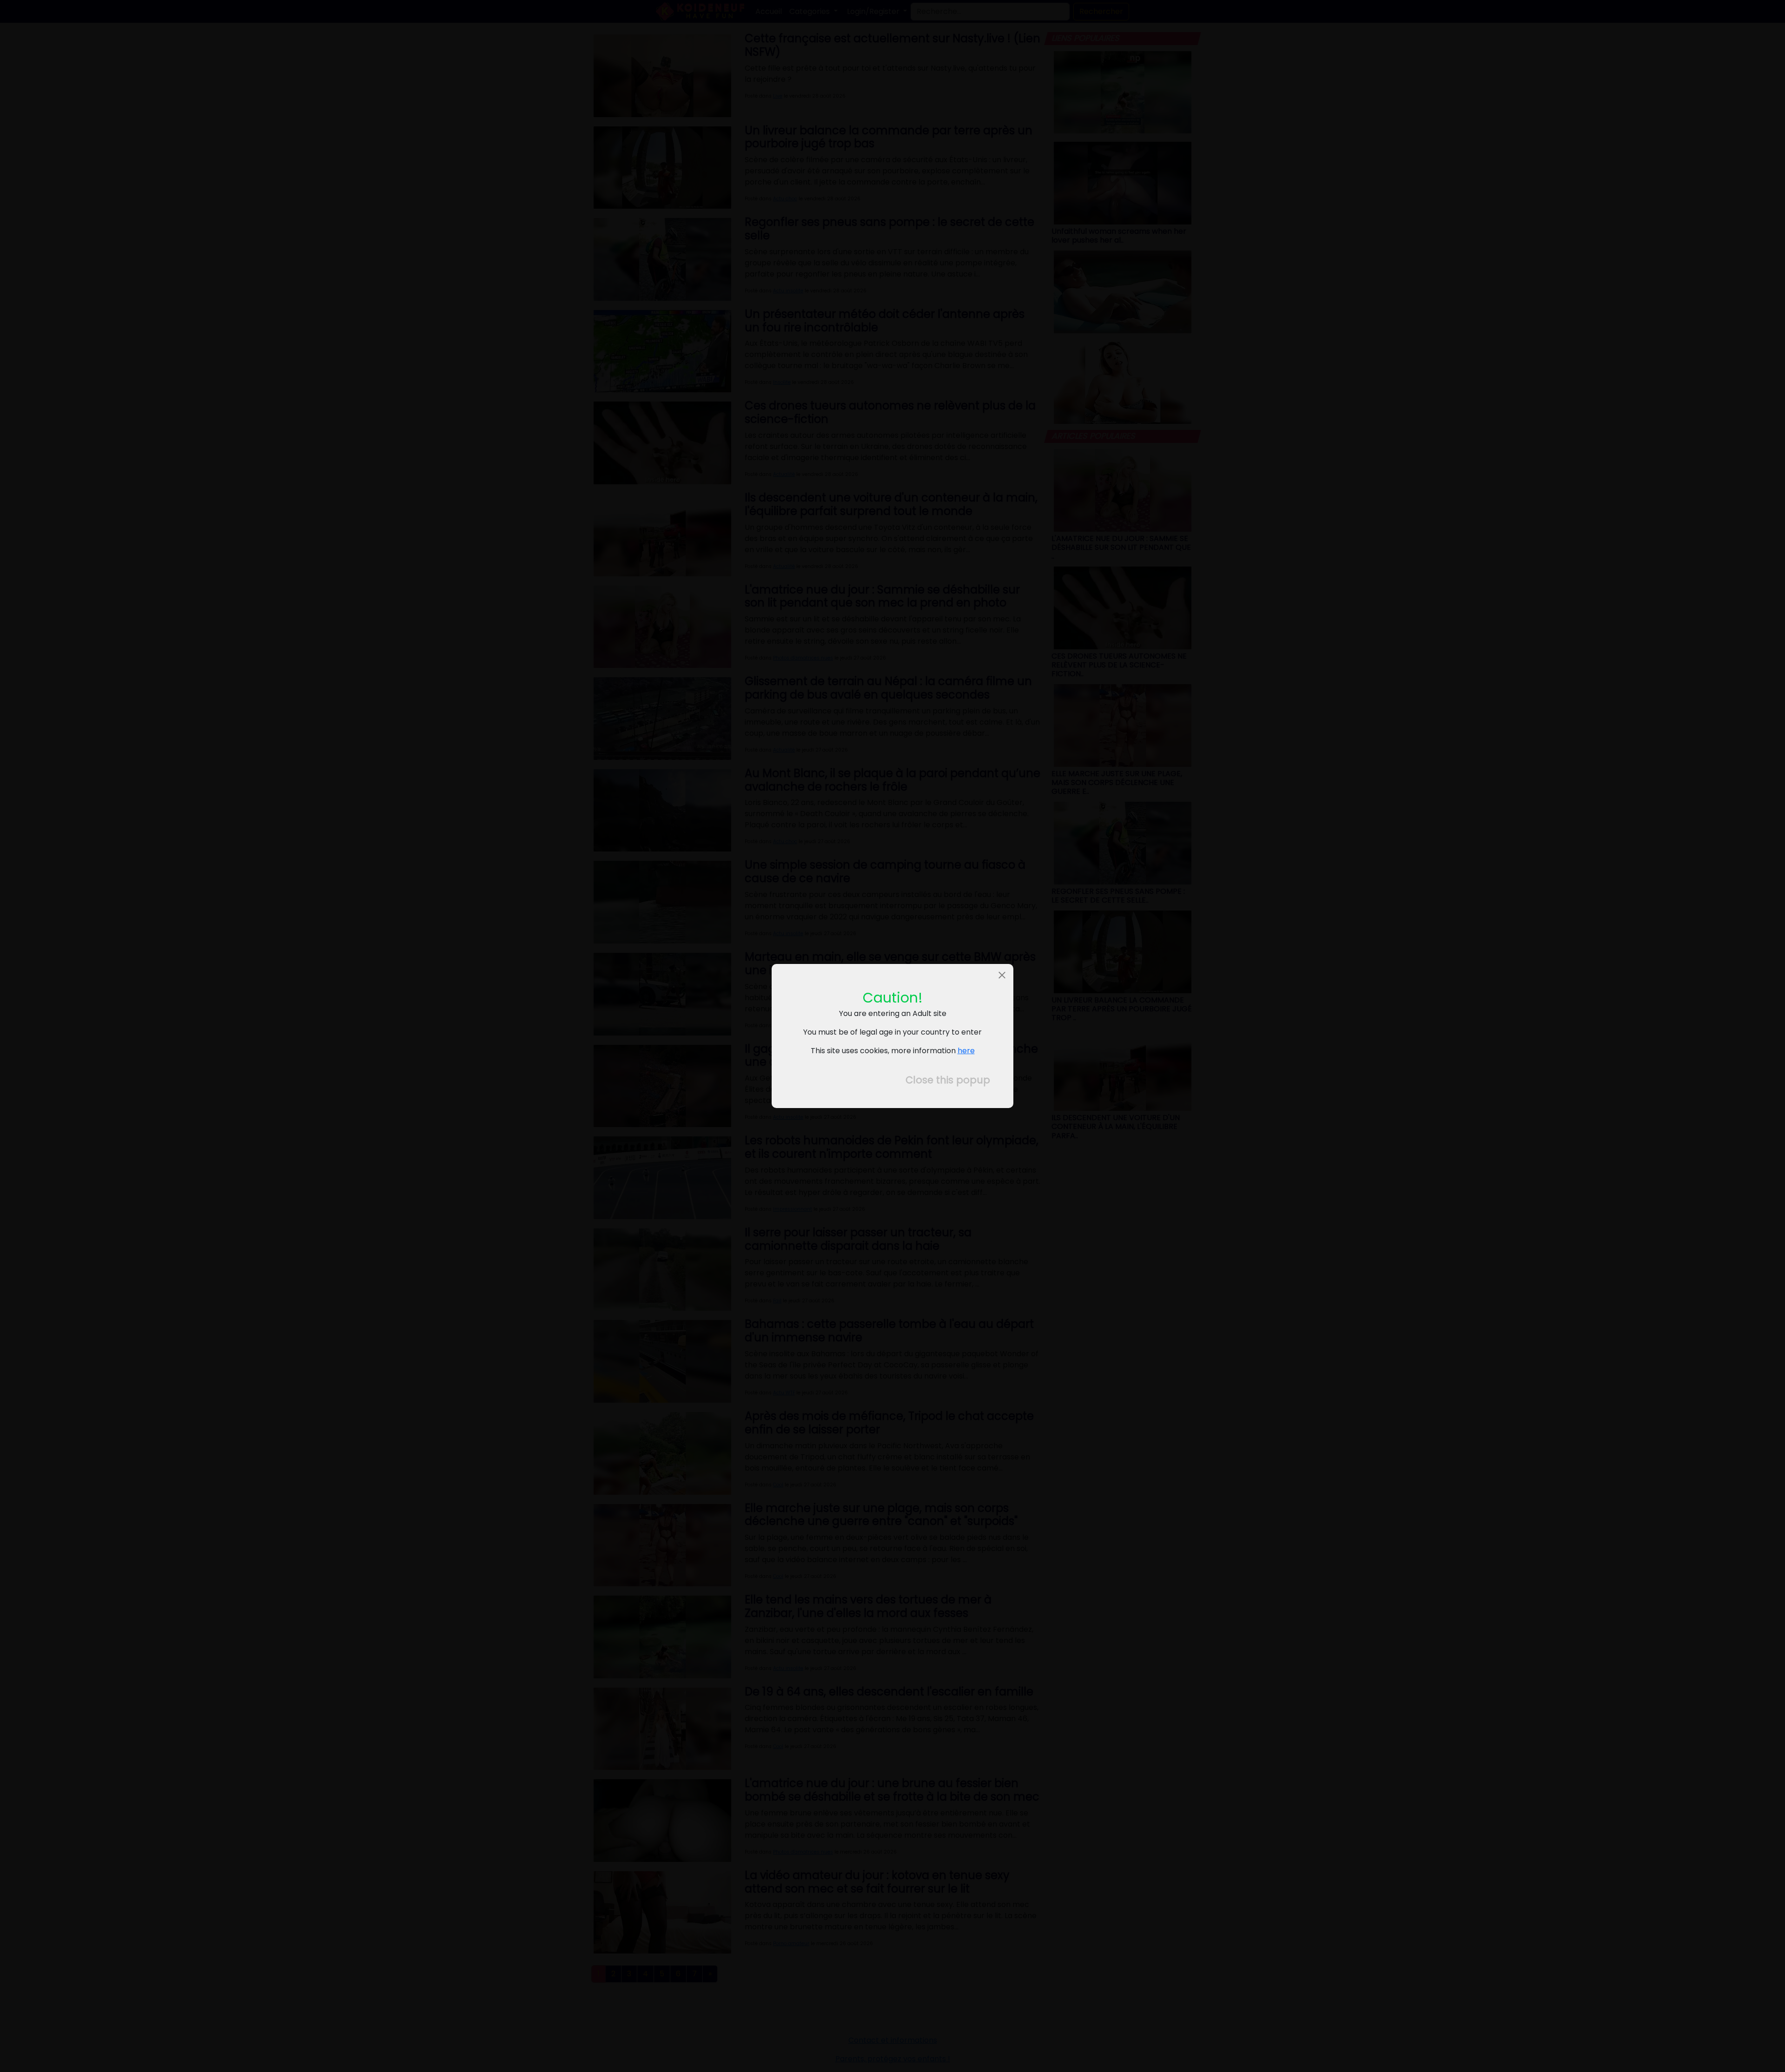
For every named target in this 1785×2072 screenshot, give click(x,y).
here (966, 1051)
